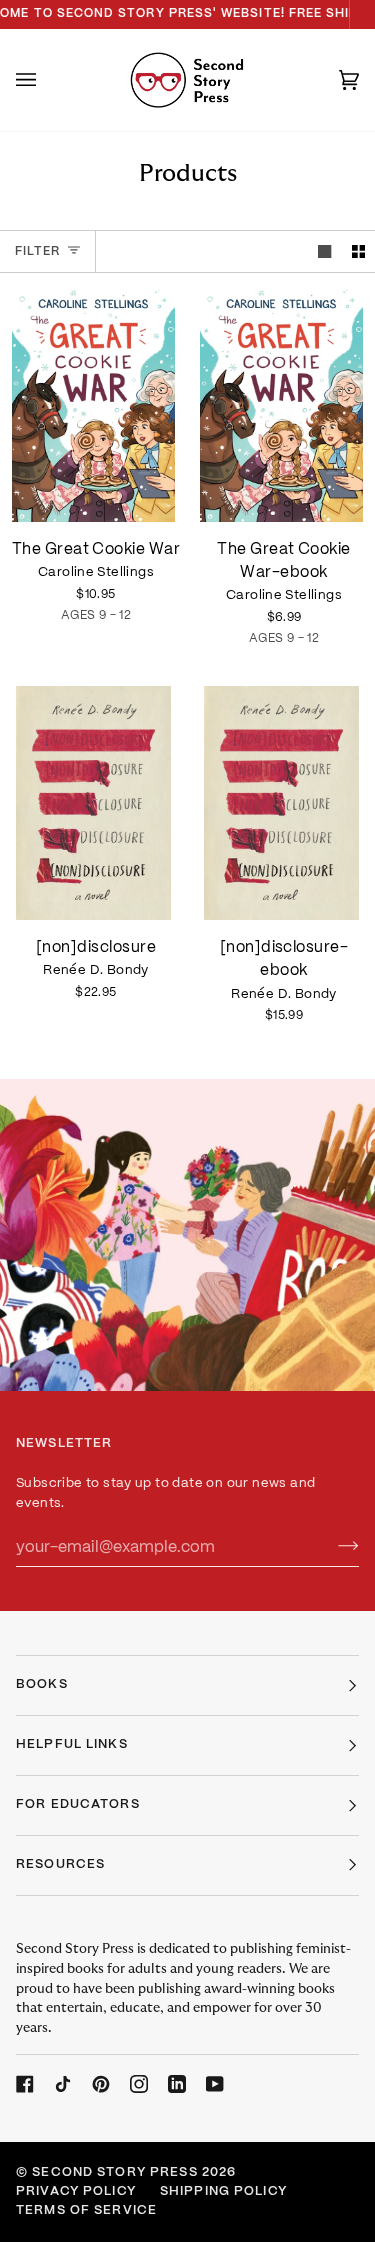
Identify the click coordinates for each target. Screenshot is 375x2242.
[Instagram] (139, 2084)
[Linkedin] (177, 2084)
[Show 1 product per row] (324, 251)
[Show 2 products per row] (358, 251)
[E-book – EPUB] (281, 405)
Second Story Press (114, 2173)
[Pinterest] (101, 2084)
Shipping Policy (223, 2192)
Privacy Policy (76, 2192)
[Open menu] (46, 80)
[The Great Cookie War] (93, 405)
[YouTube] (215, 2084)
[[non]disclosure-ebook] (281, 803)
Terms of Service (86, 2211)
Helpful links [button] (72, 1745)
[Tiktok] (63, 2084)
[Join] (332, 1547)
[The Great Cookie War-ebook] (281, 405)
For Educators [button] (78, 1805)
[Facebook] (25, 2084)
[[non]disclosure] (93, 803)
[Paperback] (93, 405)
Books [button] (42, 1685)
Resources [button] (60, 1865)
